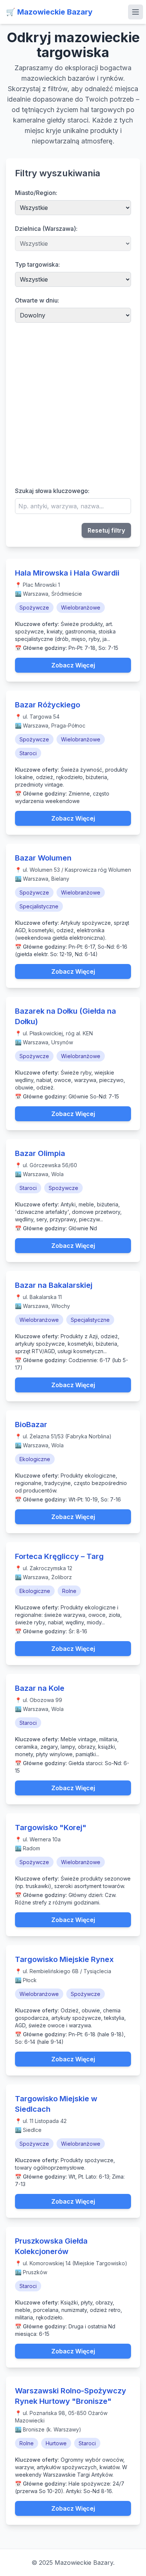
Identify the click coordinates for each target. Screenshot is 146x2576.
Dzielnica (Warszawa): (46, 229)
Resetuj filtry (106, 530)
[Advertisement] (73, 404)
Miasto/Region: (36, 193)
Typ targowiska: (37, 264)
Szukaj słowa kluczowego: (52, 491)
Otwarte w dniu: (37, 300)
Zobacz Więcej (73, 665)
